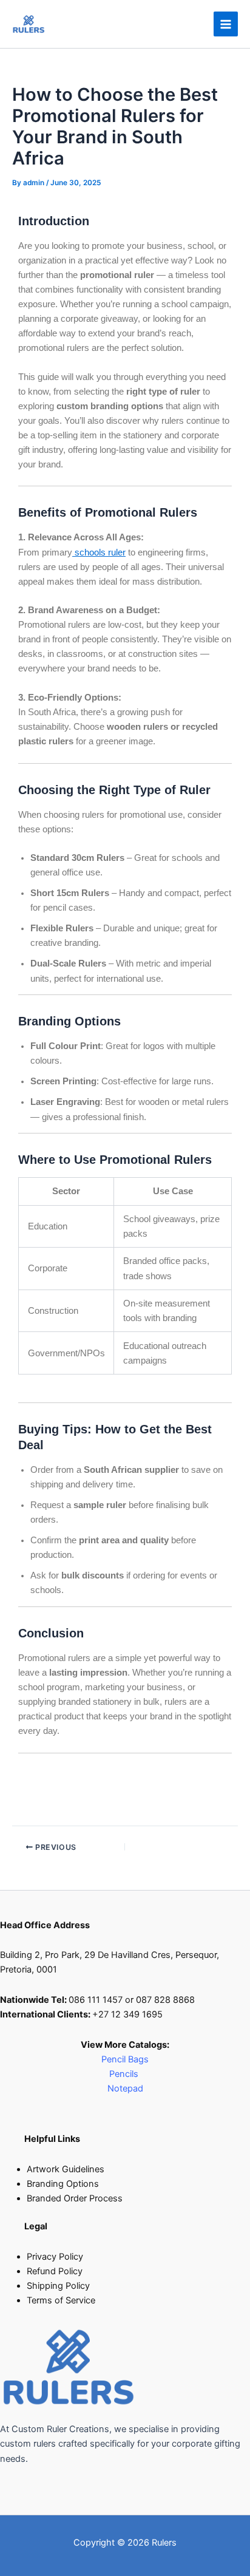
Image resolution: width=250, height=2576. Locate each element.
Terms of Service (61, 2300)
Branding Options (63, 2184)
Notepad (125, 2088)
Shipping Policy (58, 2286)
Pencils (125, 2074)
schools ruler (99, 552)
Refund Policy (55, 2271)
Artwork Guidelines (66, 2169)
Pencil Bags (125, 2059)
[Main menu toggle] (226, 24)
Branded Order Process (75, 2198)
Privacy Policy (55, 2257)
